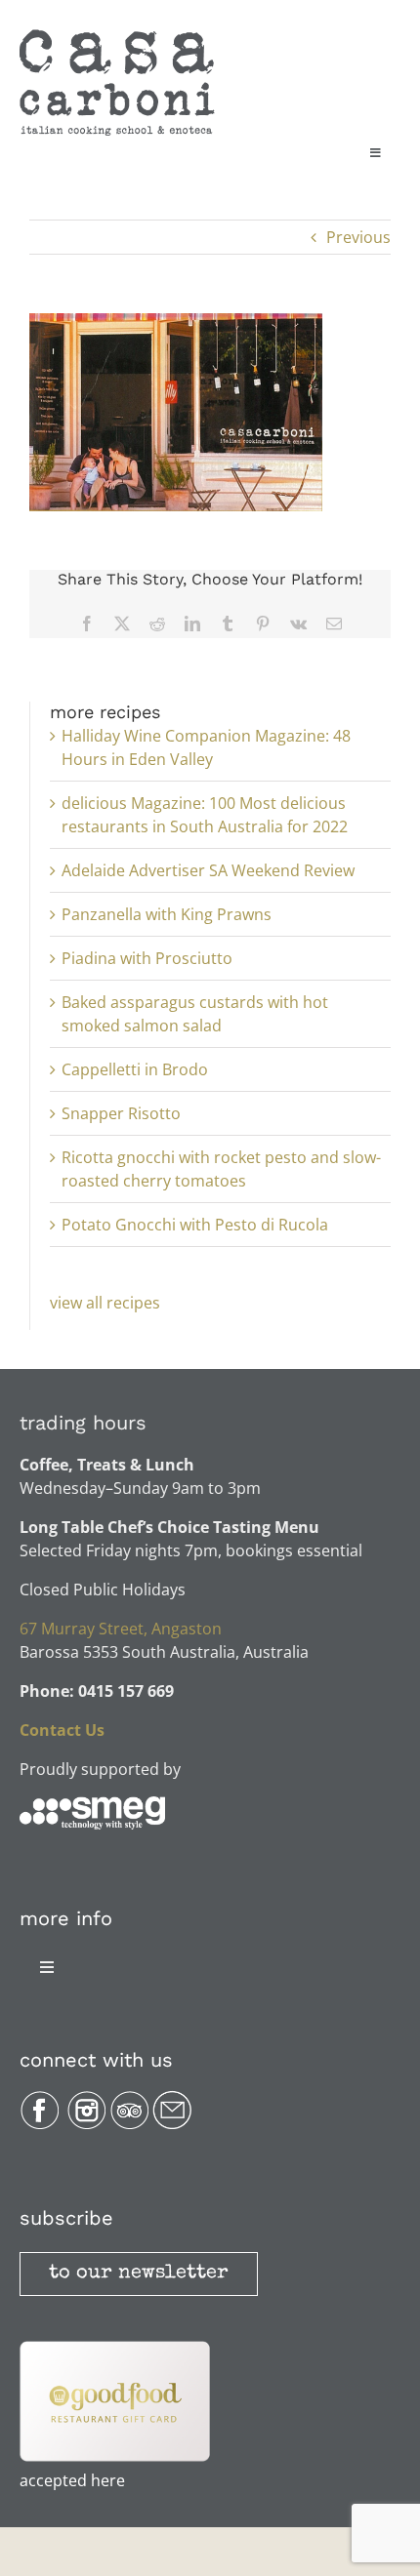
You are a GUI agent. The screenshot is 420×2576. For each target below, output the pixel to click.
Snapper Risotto (121, 1113)
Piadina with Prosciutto (147, 958)
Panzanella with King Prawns (167, 914)
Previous (358, 237)
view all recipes (105, 1303)
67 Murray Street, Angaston (121, 1629)
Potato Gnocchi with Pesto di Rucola (195, 1225)
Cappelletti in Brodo (135, 1069)
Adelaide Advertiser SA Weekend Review (208, 870)
